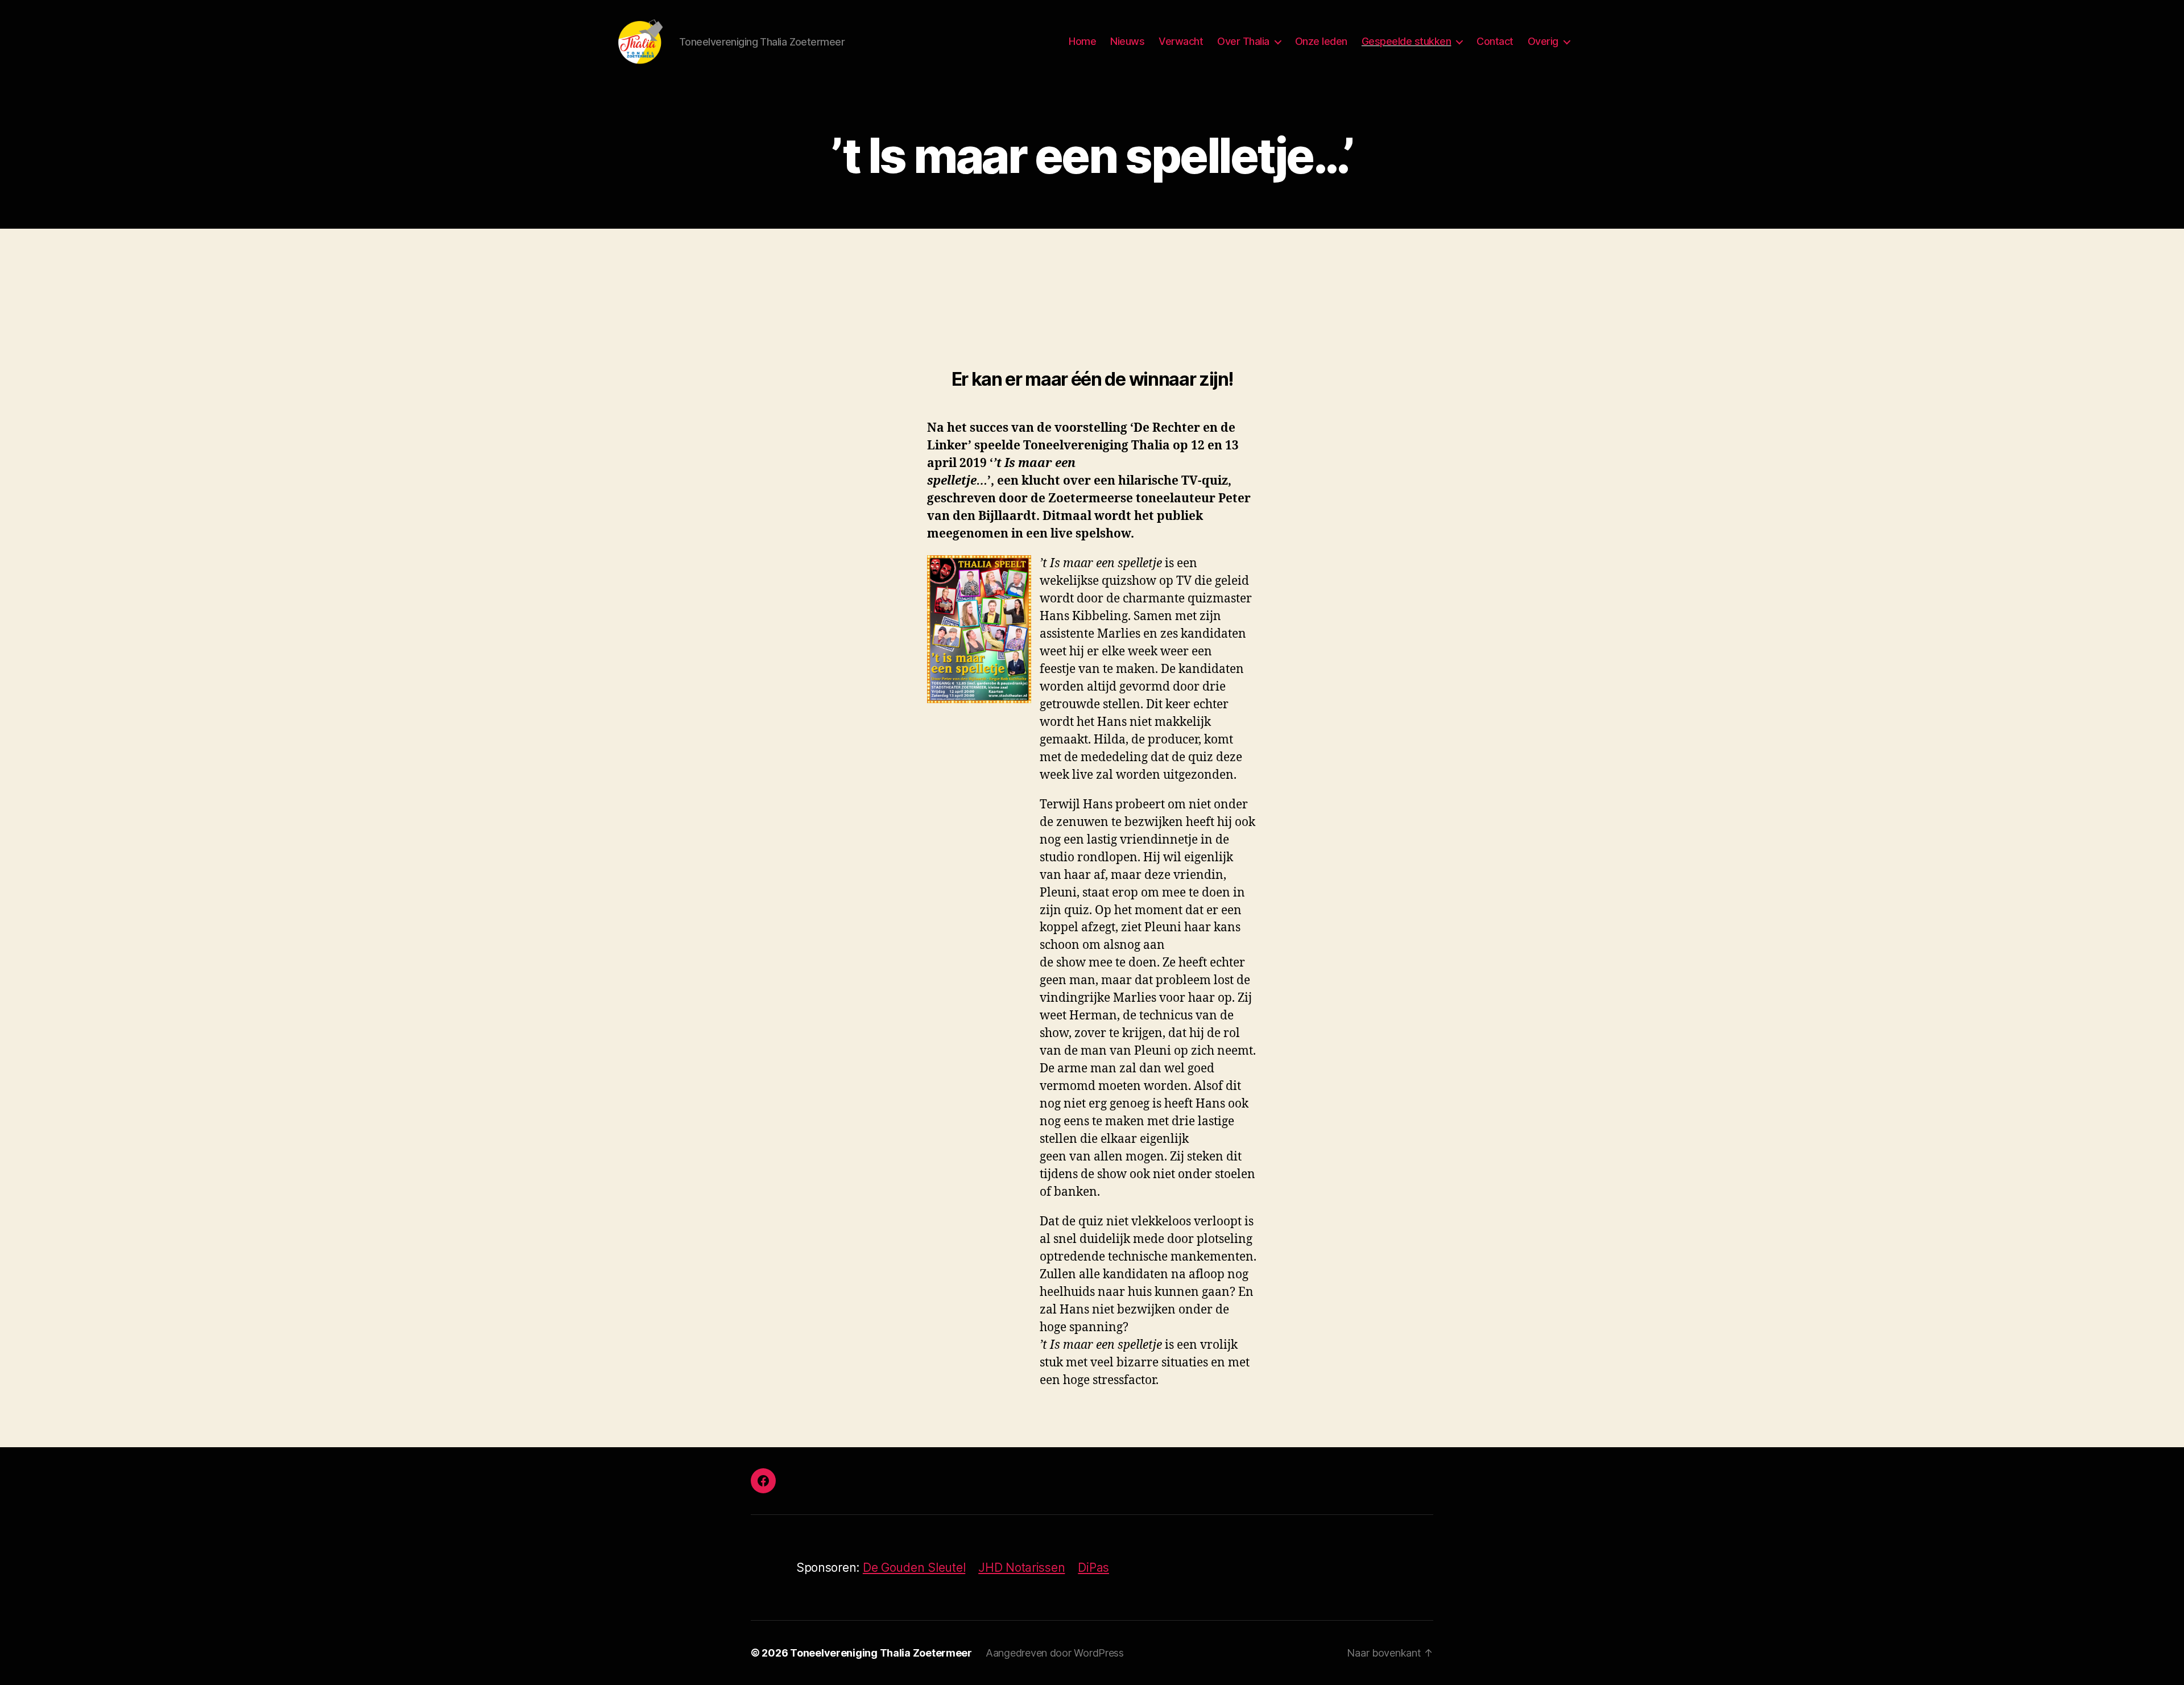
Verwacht (1181, 41)
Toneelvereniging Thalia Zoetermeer (881, 1653)
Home (1082, 41)
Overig (1543, 41)
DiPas (1093, 1568)
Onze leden (1321, 41)
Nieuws (1127, 41)
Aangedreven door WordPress (1055, 1653)
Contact (1495, 41)
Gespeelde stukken (1407, 41)
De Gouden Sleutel (914, 1568)
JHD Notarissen (1021, 1568)
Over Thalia (1243, 41)
